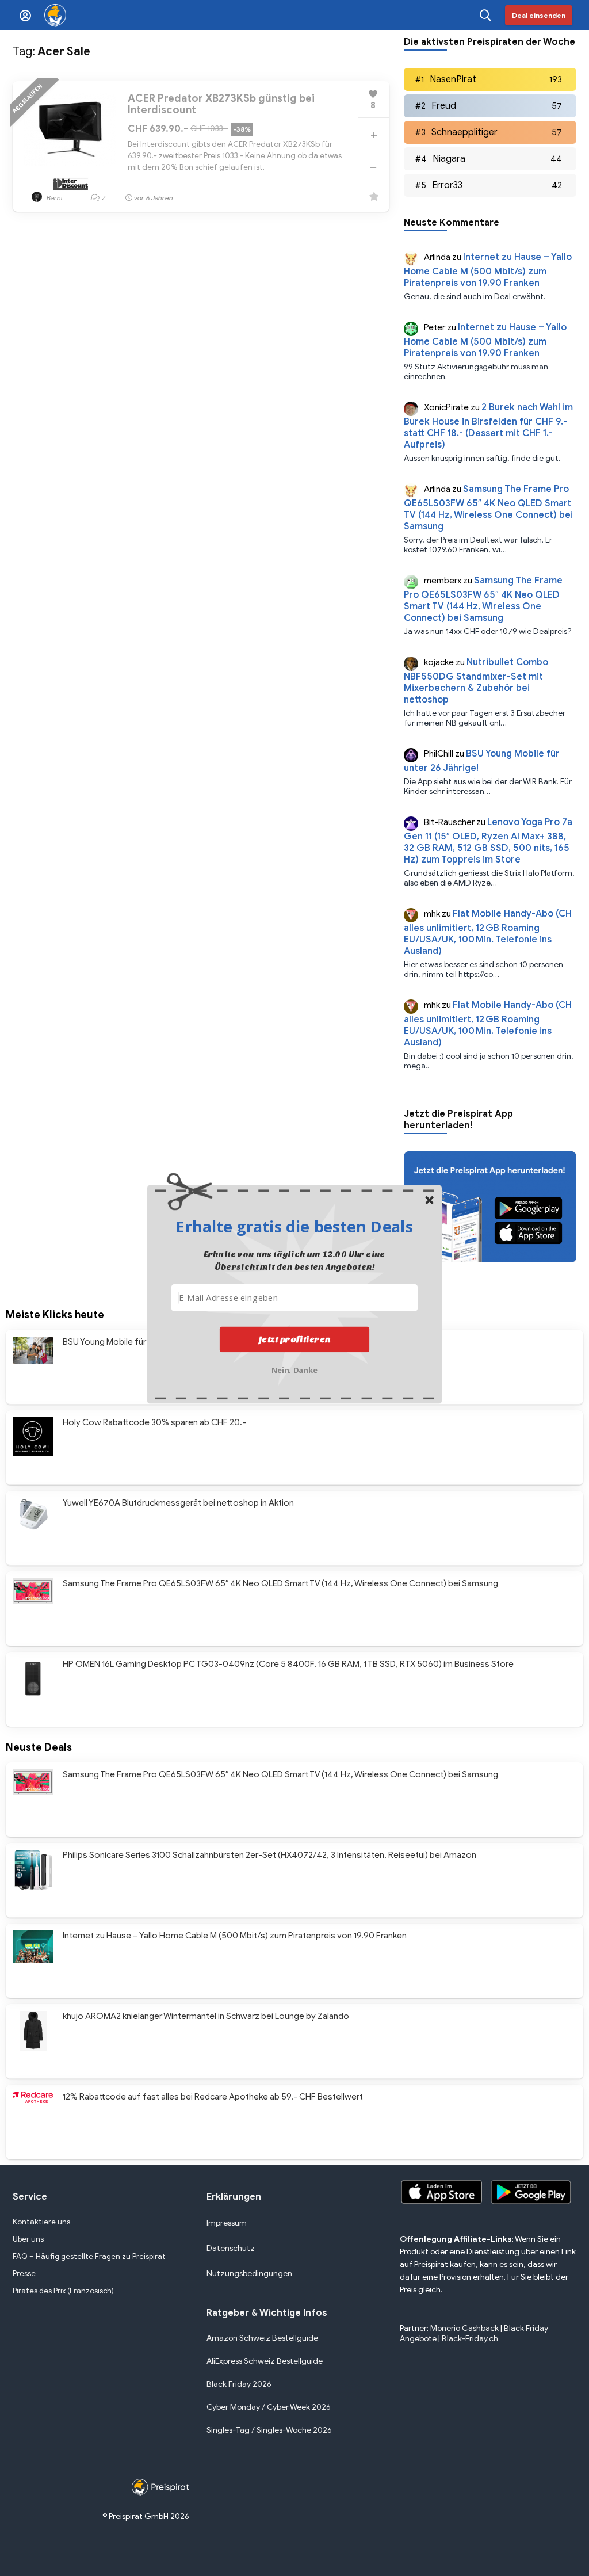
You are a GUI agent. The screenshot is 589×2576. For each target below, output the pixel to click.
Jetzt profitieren (295, 1339)
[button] (294, 1226)
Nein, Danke (295, 1369)
